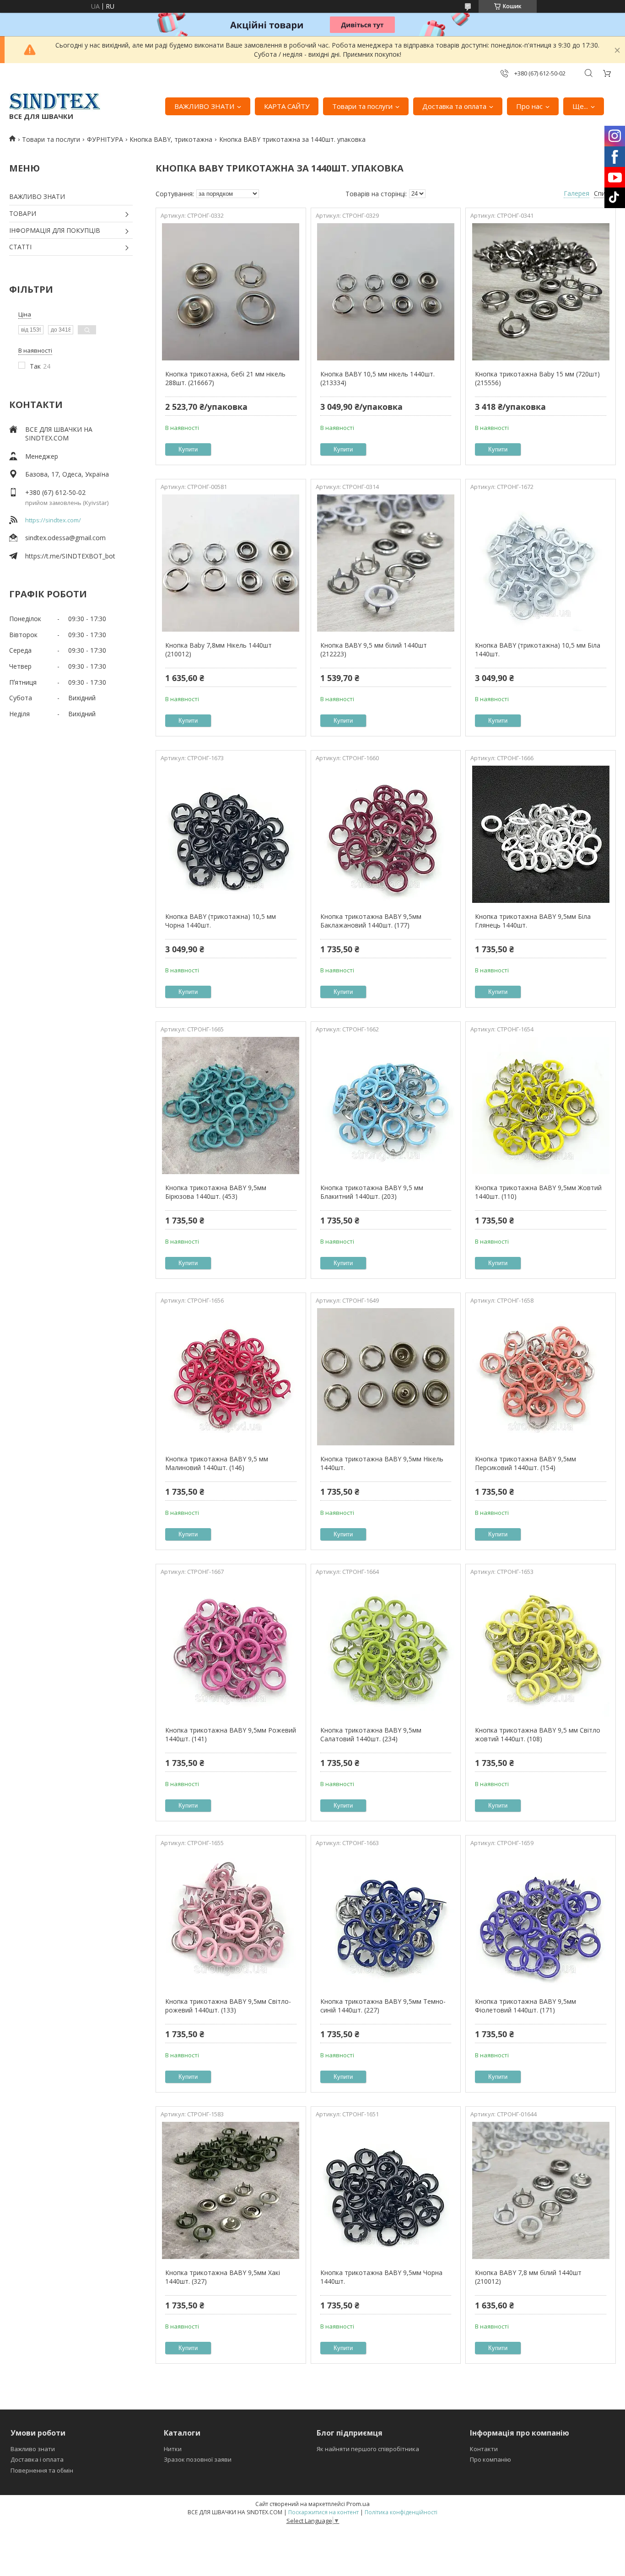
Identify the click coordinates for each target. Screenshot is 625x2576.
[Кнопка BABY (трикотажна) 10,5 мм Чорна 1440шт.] (231, 834)
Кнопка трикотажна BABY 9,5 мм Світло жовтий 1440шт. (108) (538, 1735)
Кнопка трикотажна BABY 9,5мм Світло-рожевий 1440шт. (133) (228, 2006)
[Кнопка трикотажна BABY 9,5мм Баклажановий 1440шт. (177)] (386, 834)
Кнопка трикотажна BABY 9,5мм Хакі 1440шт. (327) (223, 2277)
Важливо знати (33, 2449)
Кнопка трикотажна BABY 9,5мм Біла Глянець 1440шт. (533, 921)
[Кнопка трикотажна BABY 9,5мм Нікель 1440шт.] (386, 1377)
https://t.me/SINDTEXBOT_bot (70, 556)
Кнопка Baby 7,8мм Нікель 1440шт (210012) (218, 650)
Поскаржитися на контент (323, 2512)
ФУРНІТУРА (105, 139)
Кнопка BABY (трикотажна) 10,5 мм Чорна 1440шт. (221, 921)
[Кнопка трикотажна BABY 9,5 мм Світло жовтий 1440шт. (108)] (541, 1648)
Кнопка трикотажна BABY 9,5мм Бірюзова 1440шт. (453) (216, 1192)
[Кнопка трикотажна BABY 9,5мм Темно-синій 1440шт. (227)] (386, 1919)
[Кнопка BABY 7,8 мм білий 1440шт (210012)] (541, 2190)
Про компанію (490, 2459)
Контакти (484, 2449)
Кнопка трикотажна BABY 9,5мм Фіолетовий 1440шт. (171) (525, 2006)
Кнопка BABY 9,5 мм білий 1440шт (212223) (374, 650)
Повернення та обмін (42, 2470)
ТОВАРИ (23, 213)
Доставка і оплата (37, 2459)
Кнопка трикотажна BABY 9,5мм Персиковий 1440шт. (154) (525, 1463)
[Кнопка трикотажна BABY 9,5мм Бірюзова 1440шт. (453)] (231, 1106)
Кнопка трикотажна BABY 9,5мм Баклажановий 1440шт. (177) (371, 921)
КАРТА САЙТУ (287, 106)
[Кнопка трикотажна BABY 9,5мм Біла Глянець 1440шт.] (541, 834)
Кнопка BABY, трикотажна (171, 139)
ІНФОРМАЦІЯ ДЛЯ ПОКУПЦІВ (55, 230)
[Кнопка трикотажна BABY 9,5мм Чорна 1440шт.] (386, 2190)
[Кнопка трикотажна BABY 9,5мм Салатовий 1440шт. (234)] (386, 1648)
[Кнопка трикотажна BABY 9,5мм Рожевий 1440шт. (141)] (231, 1648)
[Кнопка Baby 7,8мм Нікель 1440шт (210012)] (231, 563)
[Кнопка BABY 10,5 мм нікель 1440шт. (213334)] (386, 292)
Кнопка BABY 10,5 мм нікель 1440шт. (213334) (377, 378)
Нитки (173, 2449)
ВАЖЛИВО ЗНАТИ (204, 106)
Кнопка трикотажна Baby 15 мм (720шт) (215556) (537, 378)
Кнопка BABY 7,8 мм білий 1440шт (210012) (528, 2277)
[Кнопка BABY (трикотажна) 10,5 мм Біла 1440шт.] (541, 563)
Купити (188, 449)
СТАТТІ (20, 247)
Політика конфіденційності (401, 2512)
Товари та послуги (362, 106)
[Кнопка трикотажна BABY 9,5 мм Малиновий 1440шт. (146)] (231, 1377)
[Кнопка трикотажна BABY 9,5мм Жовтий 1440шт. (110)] (541, 1106)
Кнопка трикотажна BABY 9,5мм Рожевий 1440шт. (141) (231, 1735)
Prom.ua (358, 2504)
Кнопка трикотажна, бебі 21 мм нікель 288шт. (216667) (225, 378)
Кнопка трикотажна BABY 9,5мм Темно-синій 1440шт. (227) (383, 2006)
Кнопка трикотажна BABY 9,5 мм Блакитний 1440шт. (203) (372, 1192)
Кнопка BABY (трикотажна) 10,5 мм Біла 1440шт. (538, 650)
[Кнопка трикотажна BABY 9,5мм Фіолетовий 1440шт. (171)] (541, 1919)
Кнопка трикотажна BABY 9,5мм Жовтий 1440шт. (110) (538, 1192)
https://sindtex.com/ (53, 520)
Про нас (529, 106)
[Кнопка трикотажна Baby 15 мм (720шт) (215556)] (541, 292)
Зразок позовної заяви (198, 2459)
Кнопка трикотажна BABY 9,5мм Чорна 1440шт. (381, 2277)
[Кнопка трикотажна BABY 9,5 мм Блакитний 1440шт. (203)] (386, 1106)
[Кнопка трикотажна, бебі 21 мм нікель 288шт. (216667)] (231, 292)
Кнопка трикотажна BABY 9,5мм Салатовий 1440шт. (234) (371, 1735)
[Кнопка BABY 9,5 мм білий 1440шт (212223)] (386, 563)
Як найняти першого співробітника (368, 2449)
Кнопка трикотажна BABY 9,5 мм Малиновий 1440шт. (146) (217, 1463)
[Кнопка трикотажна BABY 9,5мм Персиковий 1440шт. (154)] (541, 1377)
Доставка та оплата (454, 106)
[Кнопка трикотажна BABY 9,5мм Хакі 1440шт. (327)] (231, 2190)
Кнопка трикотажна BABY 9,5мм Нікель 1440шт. (382, 1463)
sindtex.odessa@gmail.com (65, 538)
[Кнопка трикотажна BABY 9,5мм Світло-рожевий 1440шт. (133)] (231, 1919)
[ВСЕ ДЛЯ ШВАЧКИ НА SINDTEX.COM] (55, 102)
